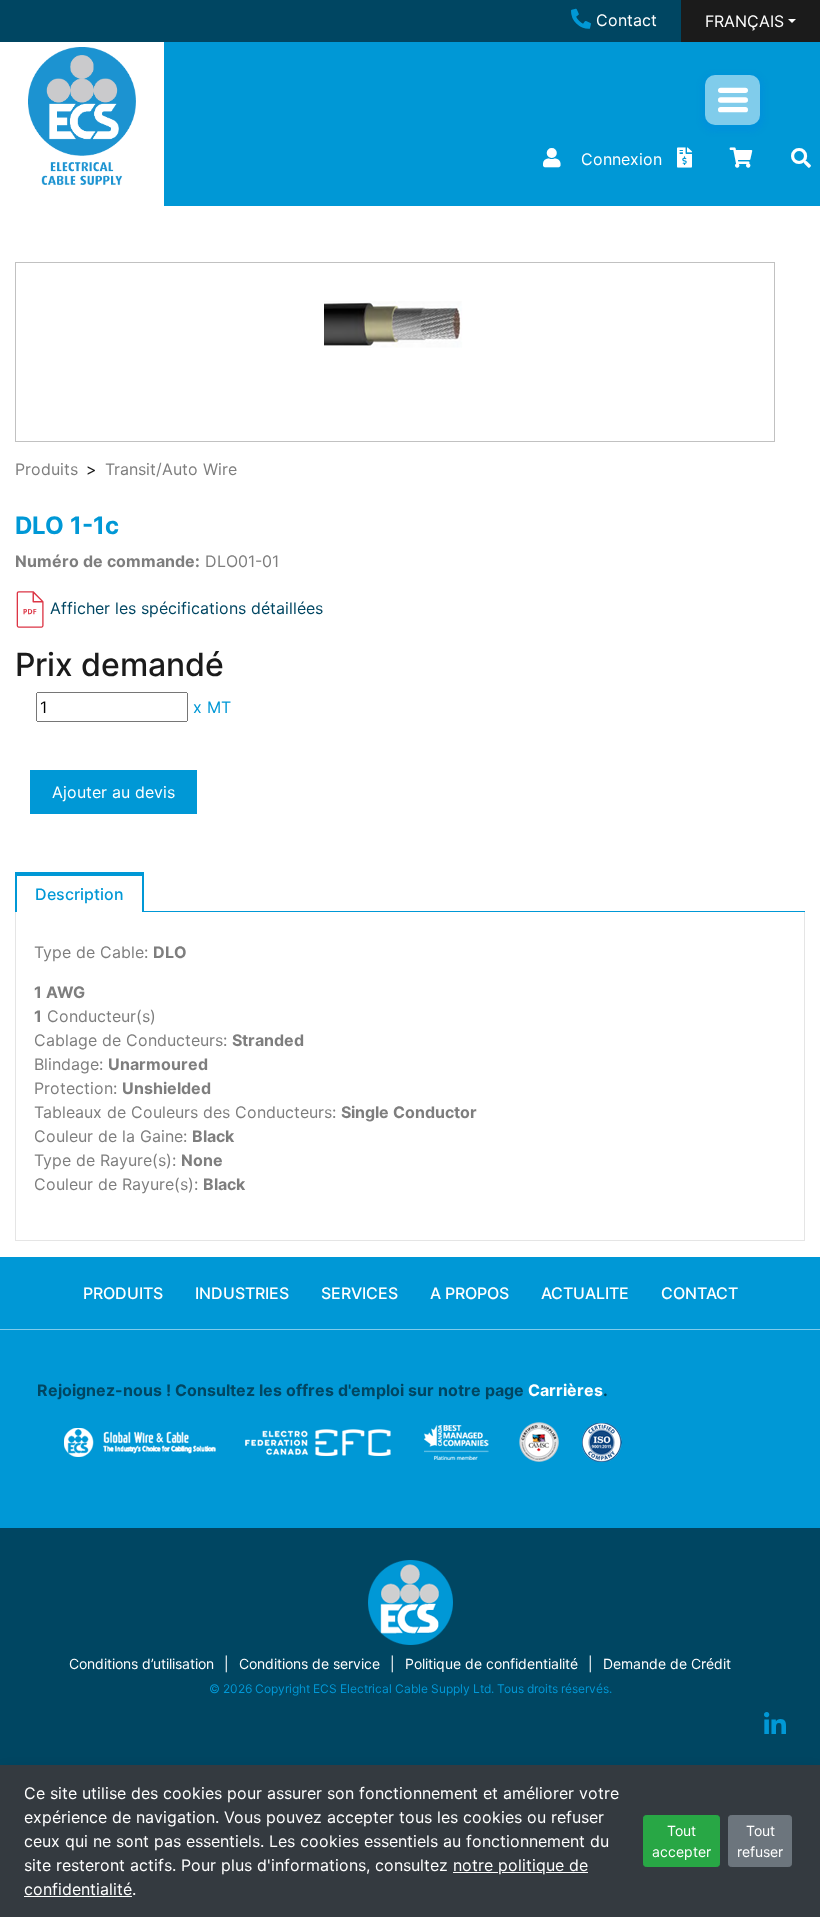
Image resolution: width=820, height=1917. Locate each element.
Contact (626, 20)
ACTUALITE (585, 1293)
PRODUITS (123, 1293)
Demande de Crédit (667, 1663)
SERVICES (359, 1293)
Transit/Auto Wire (171, 469)
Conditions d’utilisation (141, 1663)
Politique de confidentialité (491, 1663)
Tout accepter (681, 1841)
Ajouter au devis (113, 792)
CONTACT (699, 1293)
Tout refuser (760, 1841)
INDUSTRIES (242, 1293)
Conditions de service (309, 1663)
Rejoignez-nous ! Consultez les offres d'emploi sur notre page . (322, 1390)
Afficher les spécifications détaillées (186, 608)
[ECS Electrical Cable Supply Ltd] (82, 116)
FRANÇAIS (744, 21)
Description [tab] (79, 894)
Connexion (621, 159)
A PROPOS (469, 1293)
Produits (46, 469)
